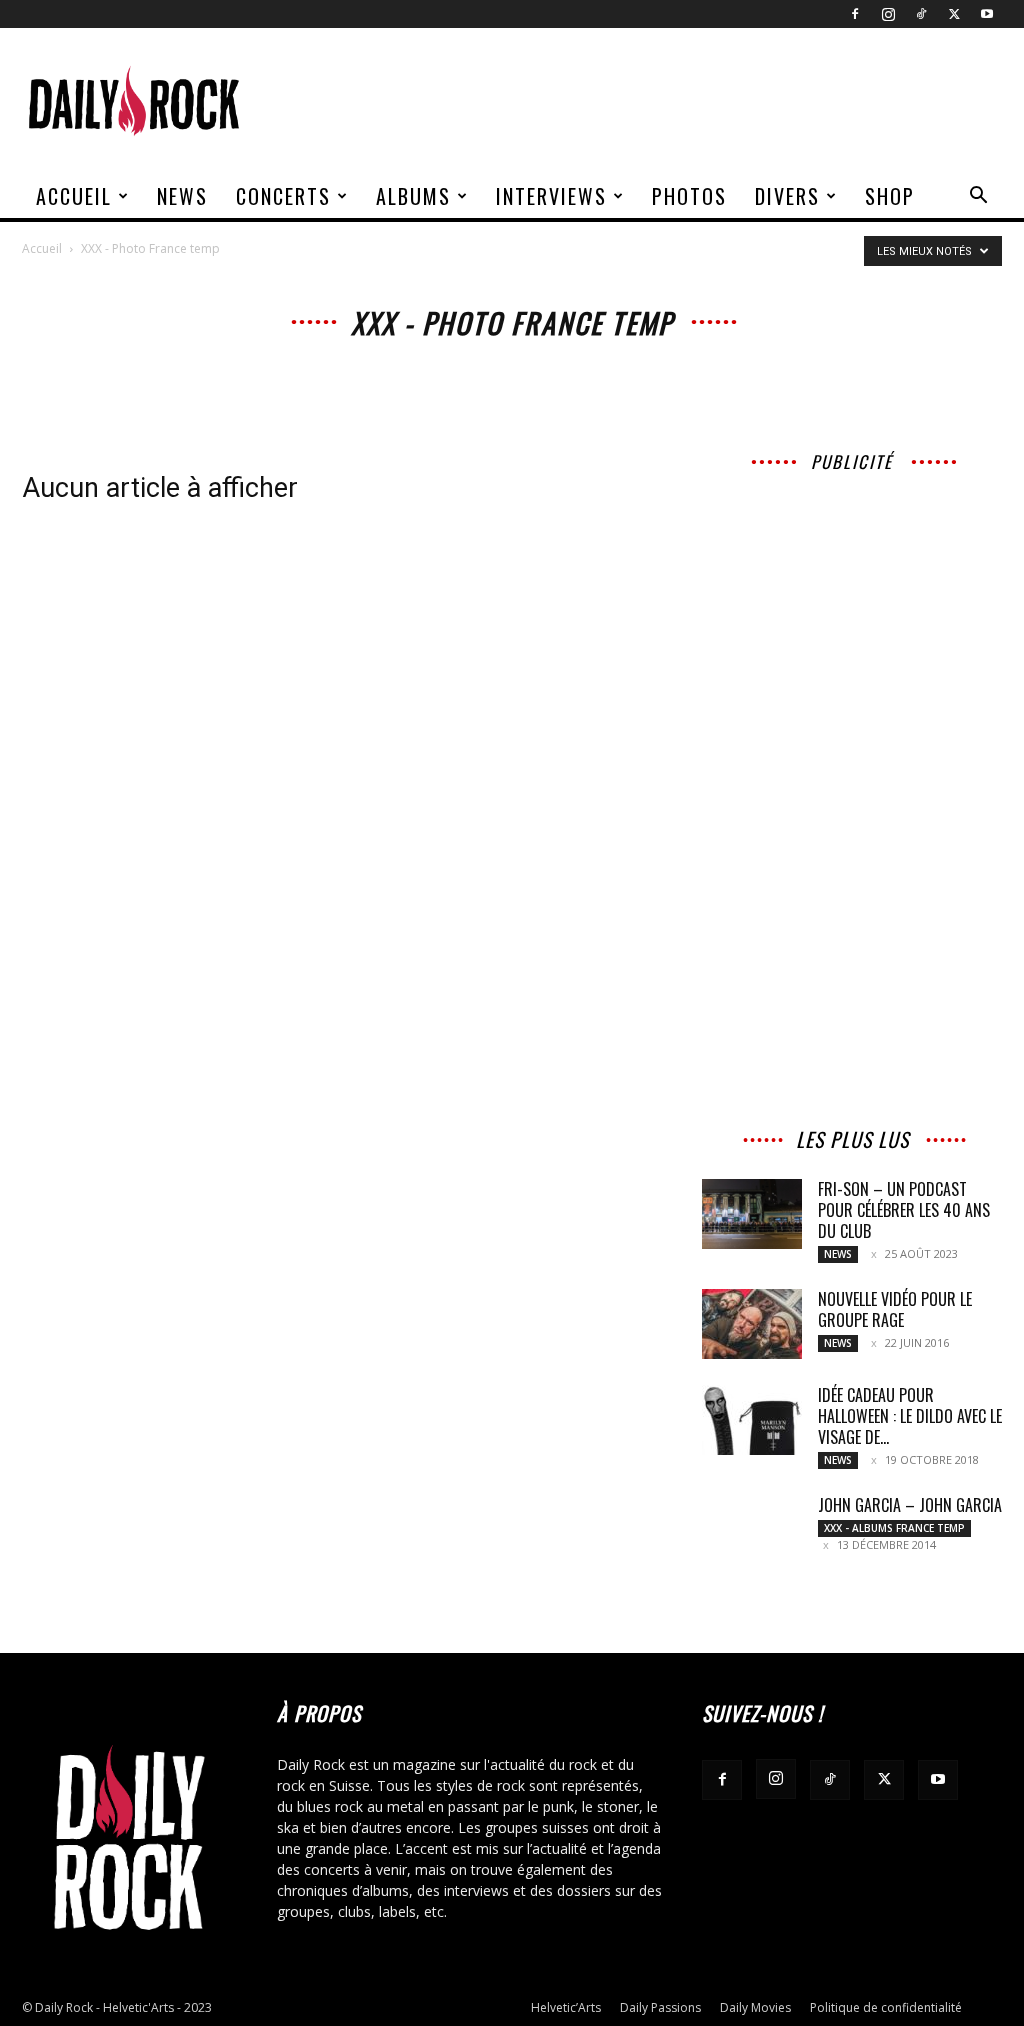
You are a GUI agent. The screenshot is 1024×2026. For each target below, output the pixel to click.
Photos (689, 196)
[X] (954, 14)
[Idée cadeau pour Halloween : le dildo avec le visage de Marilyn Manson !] (752, 1420)
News (182, 196)
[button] (978, 197)
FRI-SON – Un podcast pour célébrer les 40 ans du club (904, 1210)
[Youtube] (987, 14)
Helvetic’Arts (566, 2007)
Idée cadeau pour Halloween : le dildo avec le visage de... (910, 1416)
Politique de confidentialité (886, 2007)
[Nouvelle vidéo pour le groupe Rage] (752, 1324)
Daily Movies (755, 2007)
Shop (890, 196)
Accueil (74, 196)
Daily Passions (660, 2007)
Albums (413, 196)
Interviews (551, 196)
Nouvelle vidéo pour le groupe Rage (895, 1309)
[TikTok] (921, 14)
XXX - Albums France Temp (894, 1528)
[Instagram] (888, 14)
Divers (787, 196)
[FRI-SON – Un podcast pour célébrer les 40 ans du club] (752, 1214)
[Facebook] (855, 14)
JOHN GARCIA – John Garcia (910, 1505)
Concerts (283, 196)
